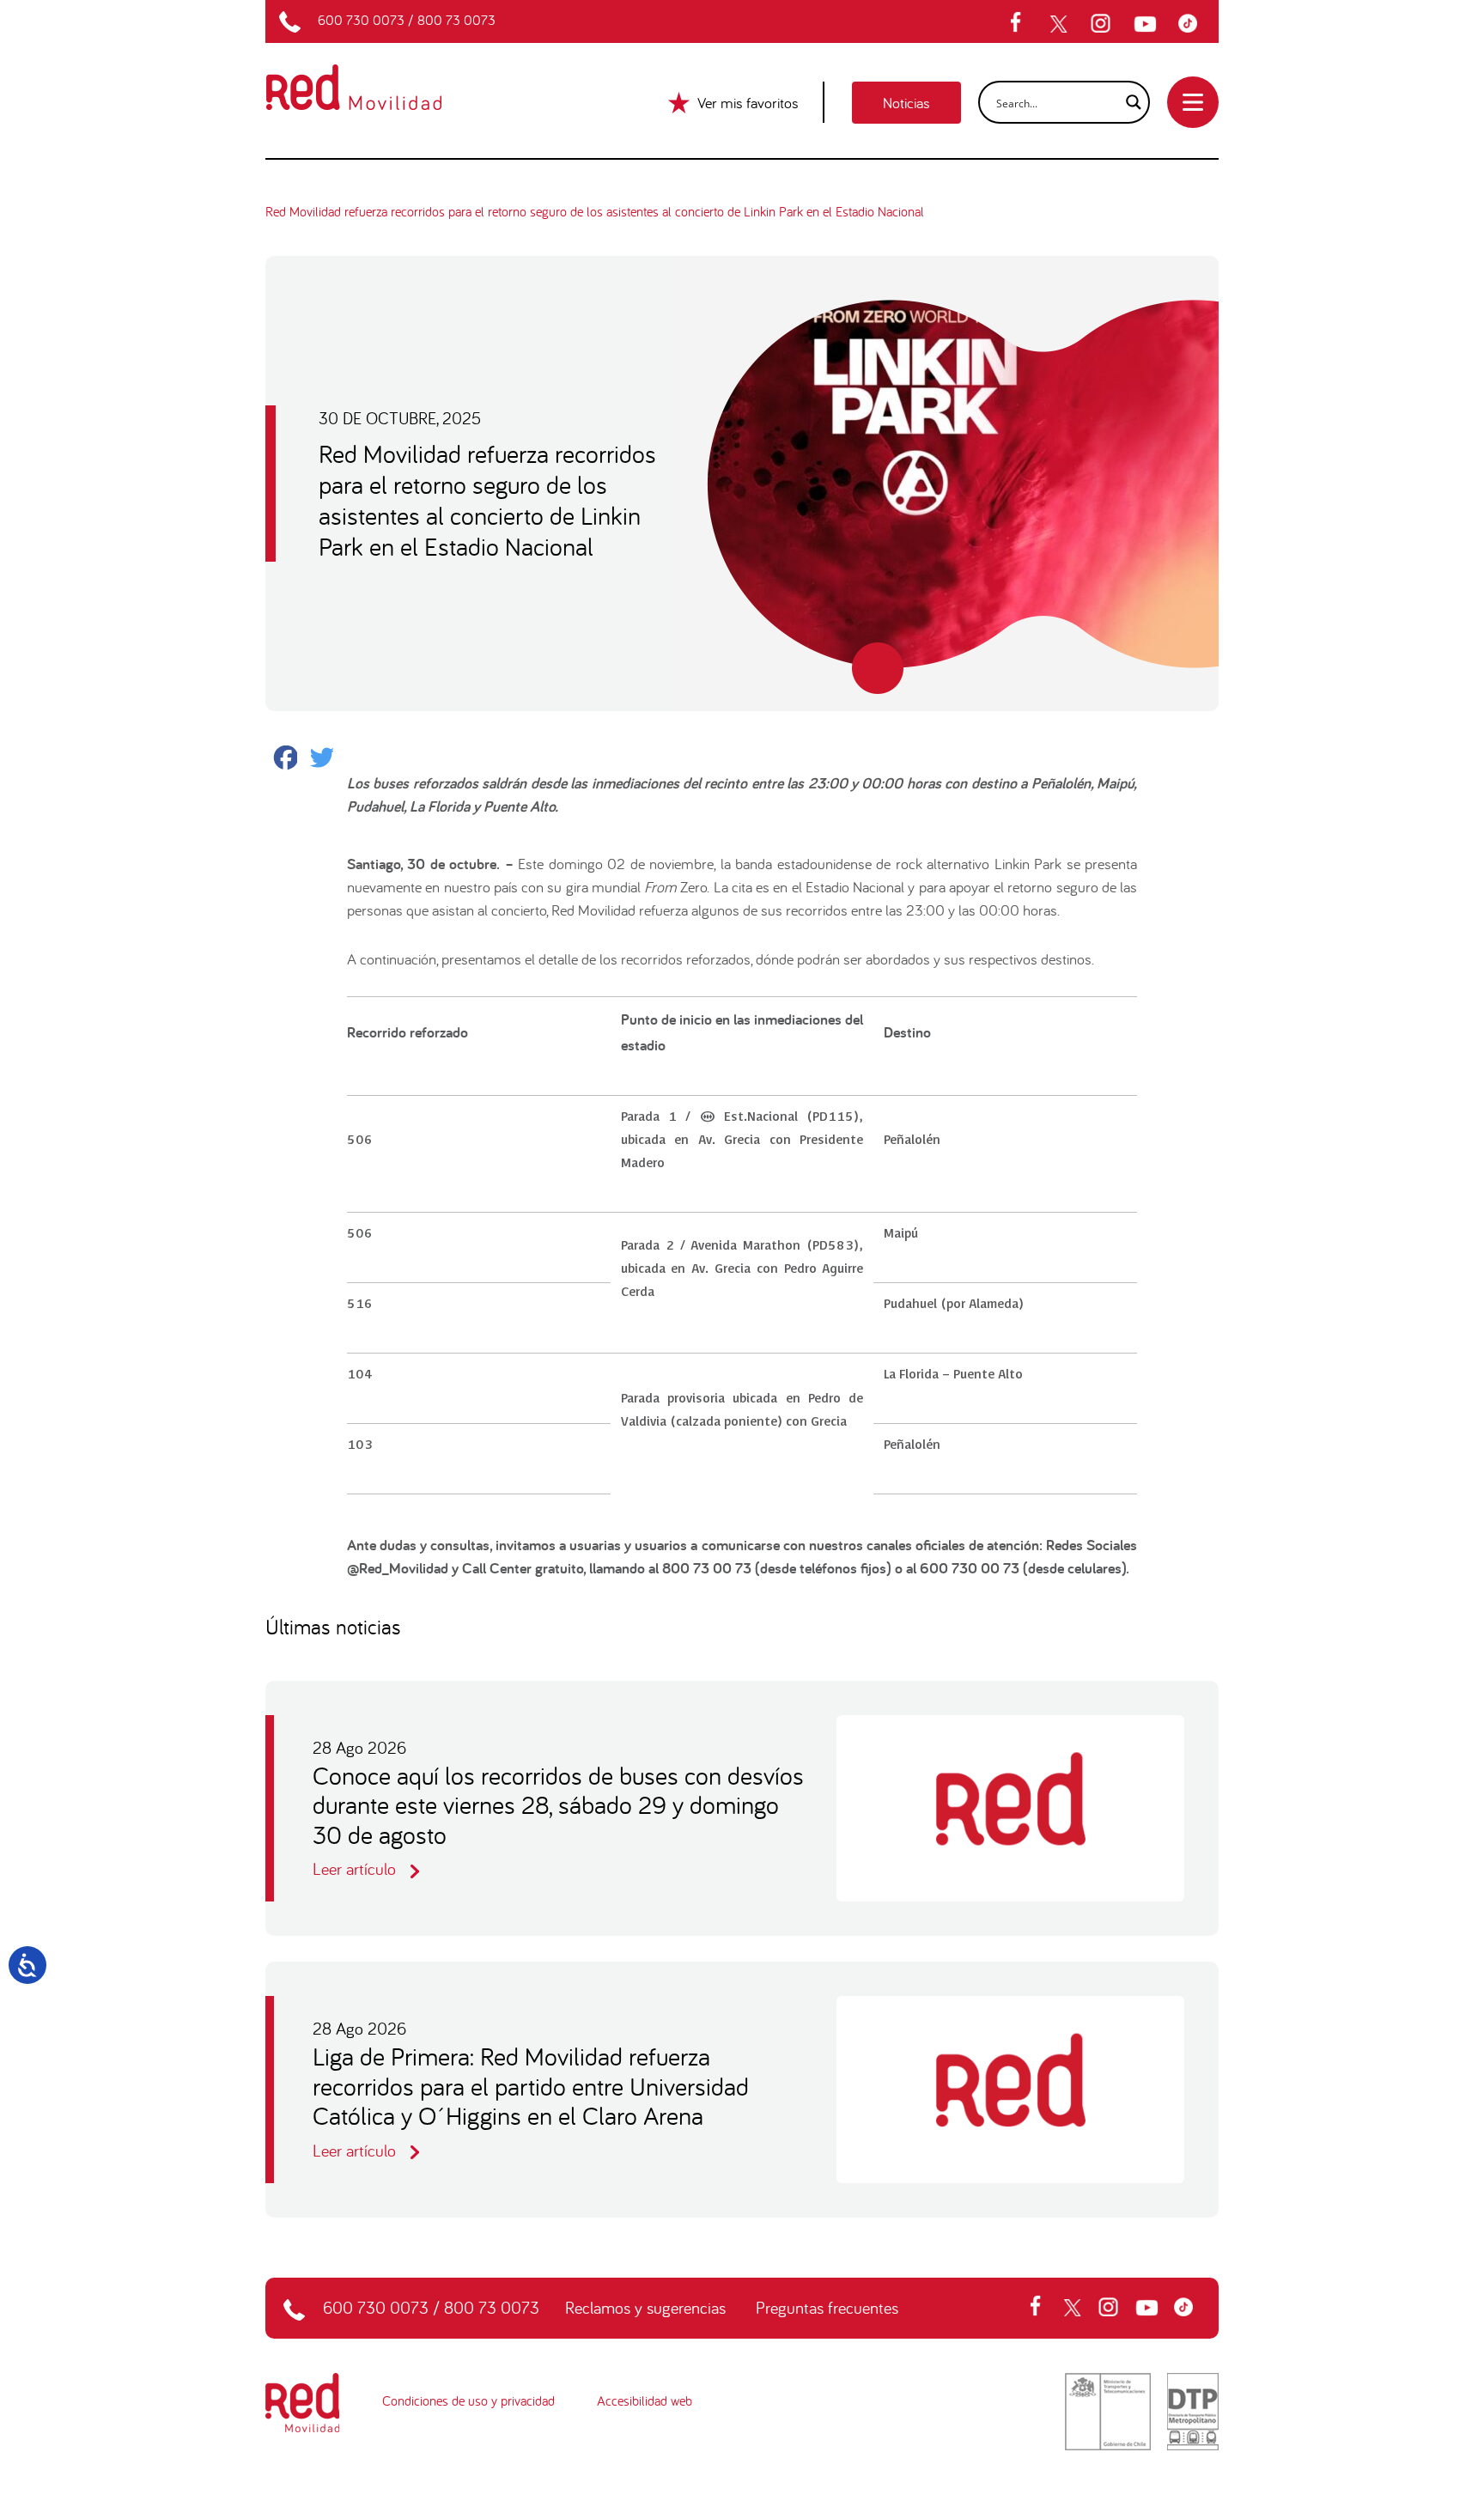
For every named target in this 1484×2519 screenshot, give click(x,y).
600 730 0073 (361, 20)
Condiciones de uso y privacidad (468, 2400)
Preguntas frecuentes (827, 2307)
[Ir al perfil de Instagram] (1103, 24)
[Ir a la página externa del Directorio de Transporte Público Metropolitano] (1193, 2409)
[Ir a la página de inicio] (374, 76)
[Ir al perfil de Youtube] (1147, 24)
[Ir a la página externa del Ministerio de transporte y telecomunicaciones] (1108, 2409)
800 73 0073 (456, 20)
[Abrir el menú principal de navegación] (1193, 102)
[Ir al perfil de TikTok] (1192, 24)
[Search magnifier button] (1128, 102)
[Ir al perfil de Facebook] (1021, 24)
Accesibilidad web (645, 2400)
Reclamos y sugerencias (645, 2307)
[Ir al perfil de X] (1061, 24)
